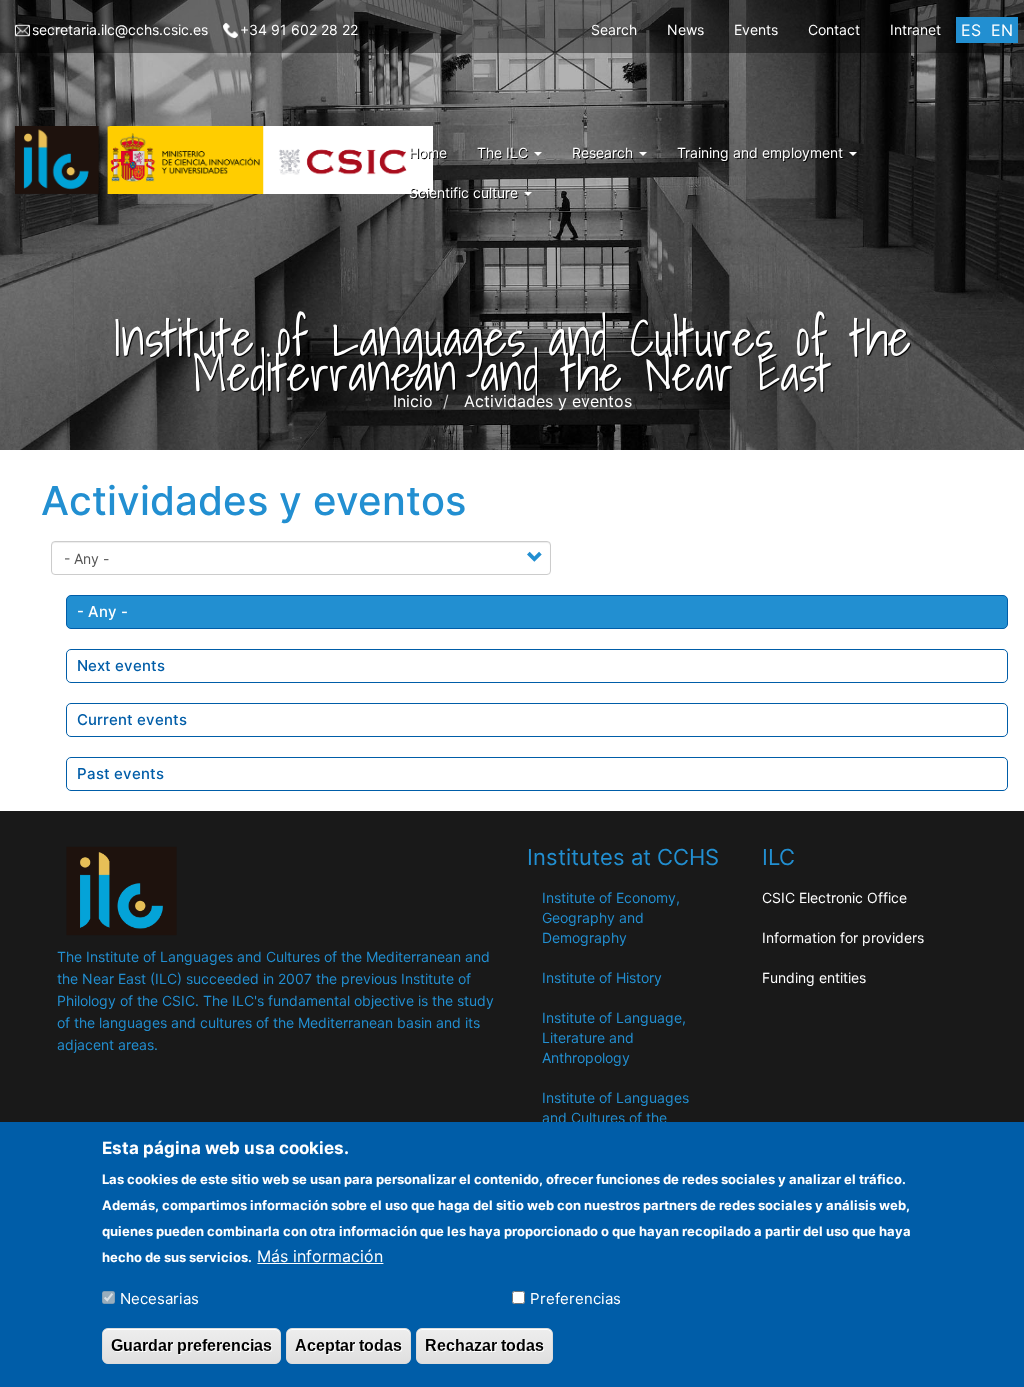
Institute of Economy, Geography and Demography (611, 917)
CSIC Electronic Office (834, 897)
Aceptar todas (348, 1345)
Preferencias (575, 1298)
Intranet (915, 29)
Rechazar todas (484, 1345)
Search (614, 29)
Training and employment (762, 152)
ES (971, 30)
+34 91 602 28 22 (299, 29)
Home (428, 152)
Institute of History (602, 977)
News (685, 29)
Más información (320, 1256)
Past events (120, 773)
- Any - (102, 611)
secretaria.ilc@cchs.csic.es (120, 29)
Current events (132, 719)
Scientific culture (465, 192)
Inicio (413, 401)
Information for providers (843, 937)
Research (604, 152)
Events (756, 29)
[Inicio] (231, 160)
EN (1002, 30)
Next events (121, 665)
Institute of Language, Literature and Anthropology (614, 1037)
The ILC (504, 152)
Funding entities (814, 977)
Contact (834, 29)
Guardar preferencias (191, 1345)
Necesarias (159, 1298)
